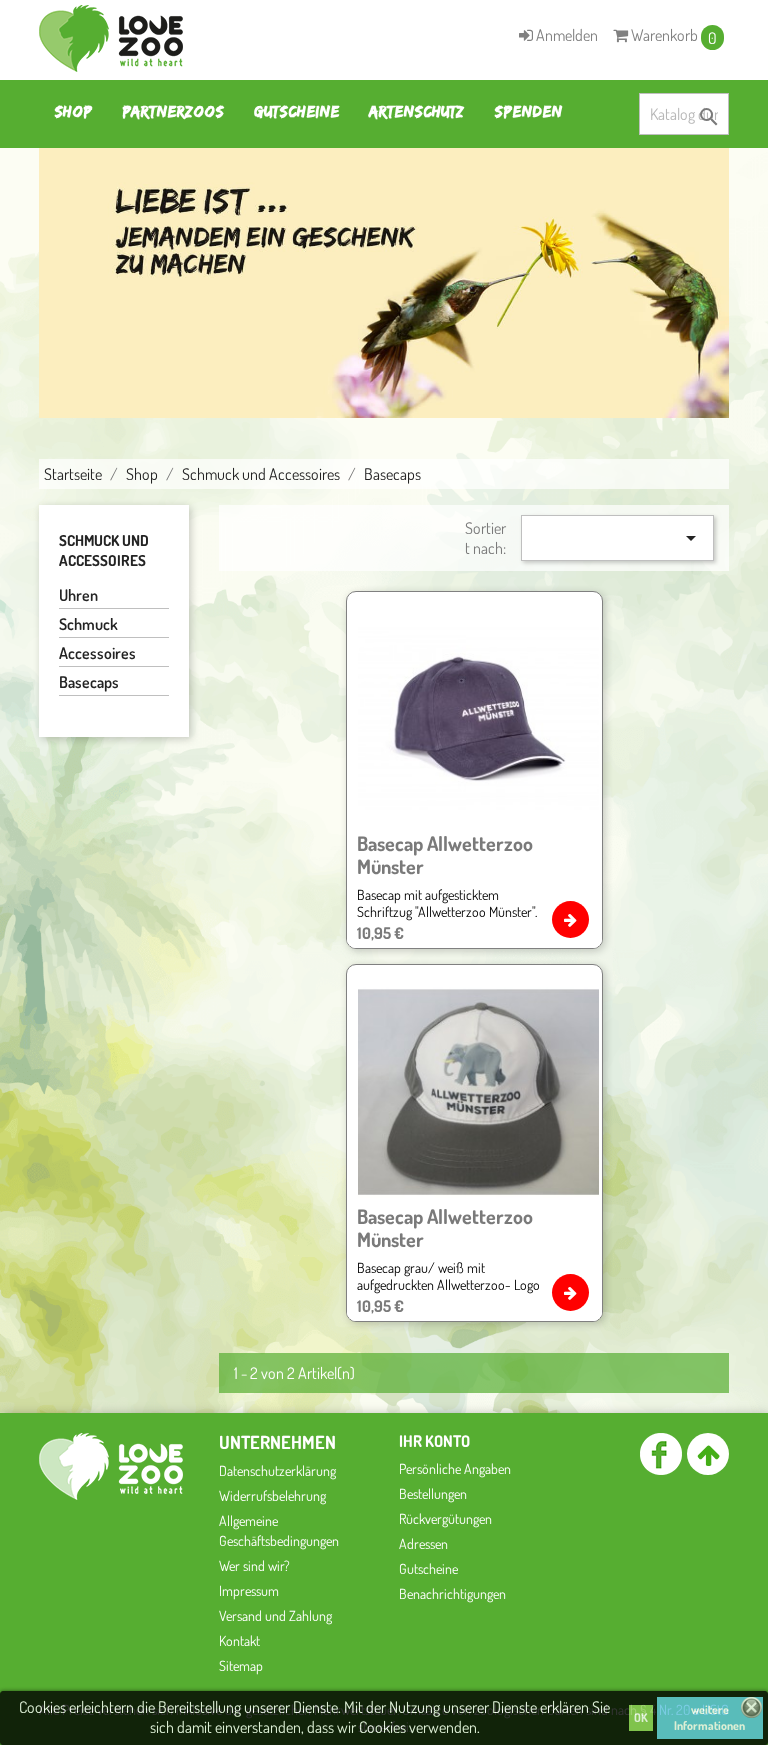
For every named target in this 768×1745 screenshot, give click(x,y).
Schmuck (88, 624)
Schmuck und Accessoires (104, 550)
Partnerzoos (173, 111)
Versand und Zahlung (275, 1615)
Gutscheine (296, 111)
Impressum (249, 1590)
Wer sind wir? (254, 1565)
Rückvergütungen (445, 1518)
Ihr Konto (434, 1441)
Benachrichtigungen (452, 1593)
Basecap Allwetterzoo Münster (445, 854)
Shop (73, 111)
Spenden (528, 111)
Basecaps (89, 682)
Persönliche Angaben (455, 1468)
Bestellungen (433, 1493)
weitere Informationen (709, 1717)
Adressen (423, 1543)
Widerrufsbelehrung (272, 1495)
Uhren (78, 595)
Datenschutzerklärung (277, 1470)
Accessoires (97, 653)
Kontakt (239, 1640)
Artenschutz (416, 111)
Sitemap (241, 1665)
